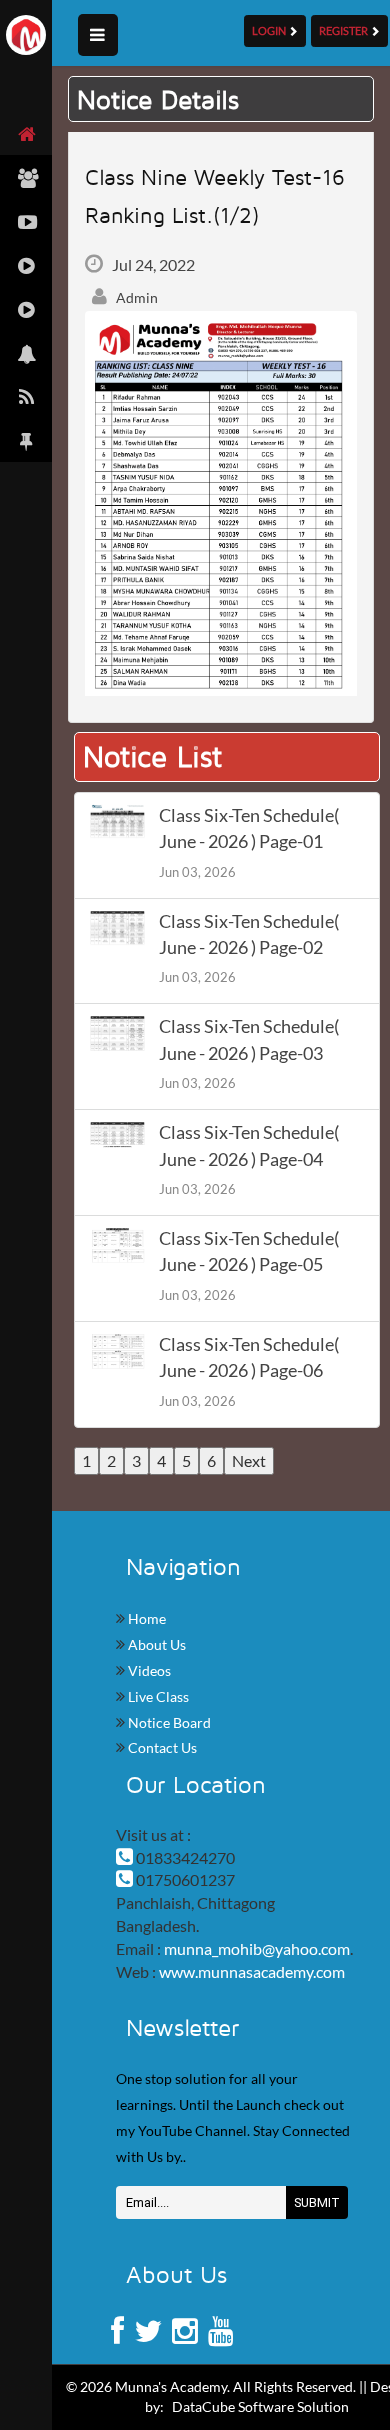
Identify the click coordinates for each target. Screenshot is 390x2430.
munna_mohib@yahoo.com (257, 1948)
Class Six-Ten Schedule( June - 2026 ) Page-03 (249, 1039)
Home (145, 1618)
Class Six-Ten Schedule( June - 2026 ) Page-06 (249, 1357)
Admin (135, 297)
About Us (155, 1644)
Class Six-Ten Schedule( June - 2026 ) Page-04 (249, 1145)
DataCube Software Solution (260, 2406)
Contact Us (161, 1747)
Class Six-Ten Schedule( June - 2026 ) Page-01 (249, 828)
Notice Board (168, 1722)
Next (249, 1460)
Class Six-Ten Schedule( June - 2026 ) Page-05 (249, 1251)
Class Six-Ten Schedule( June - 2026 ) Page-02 (249, 934)
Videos (148, 1670)
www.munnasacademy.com (252, 1971)
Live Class (157, 1696)
